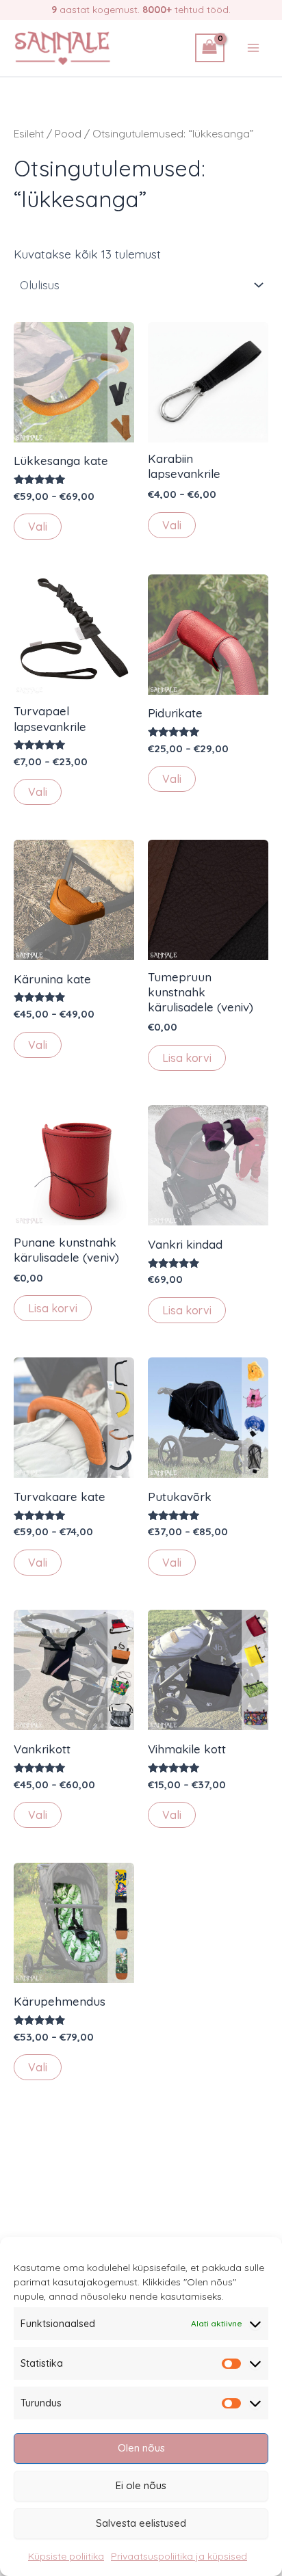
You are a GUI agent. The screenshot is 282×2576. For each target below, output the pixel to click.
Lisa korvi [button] (187, 1058)
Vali (38, 527)
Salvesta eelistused (141, 2523)
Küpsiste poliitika (66, 2556)
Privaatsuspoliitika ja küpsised (179, 2556)
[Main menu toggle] (253, 48)
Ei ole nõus (141, 2485)
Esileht (29, 133)
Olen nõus (141, 2448)
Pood (68, 133)
